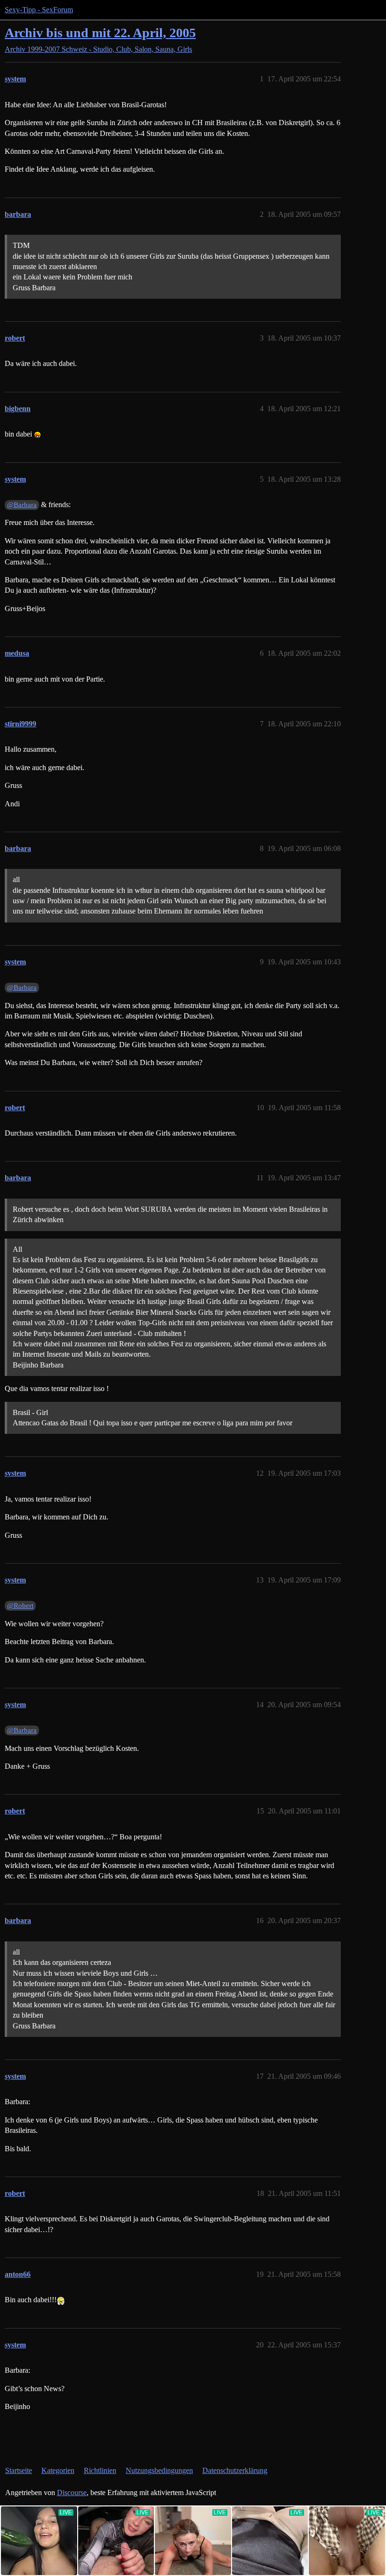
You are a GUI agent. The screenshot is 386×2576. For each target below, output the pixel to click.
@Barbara (22, 505)
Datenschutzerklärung (235, 2470)
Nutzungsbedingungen (159, 2470)
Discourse (72, 2493)
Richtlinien (100, 2470)
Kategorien (58, 2470)
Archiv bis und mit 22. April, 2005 (100, 33)
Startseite (19, 2470)
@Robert (20, 1606)
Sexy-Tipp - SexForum (39, 10)
